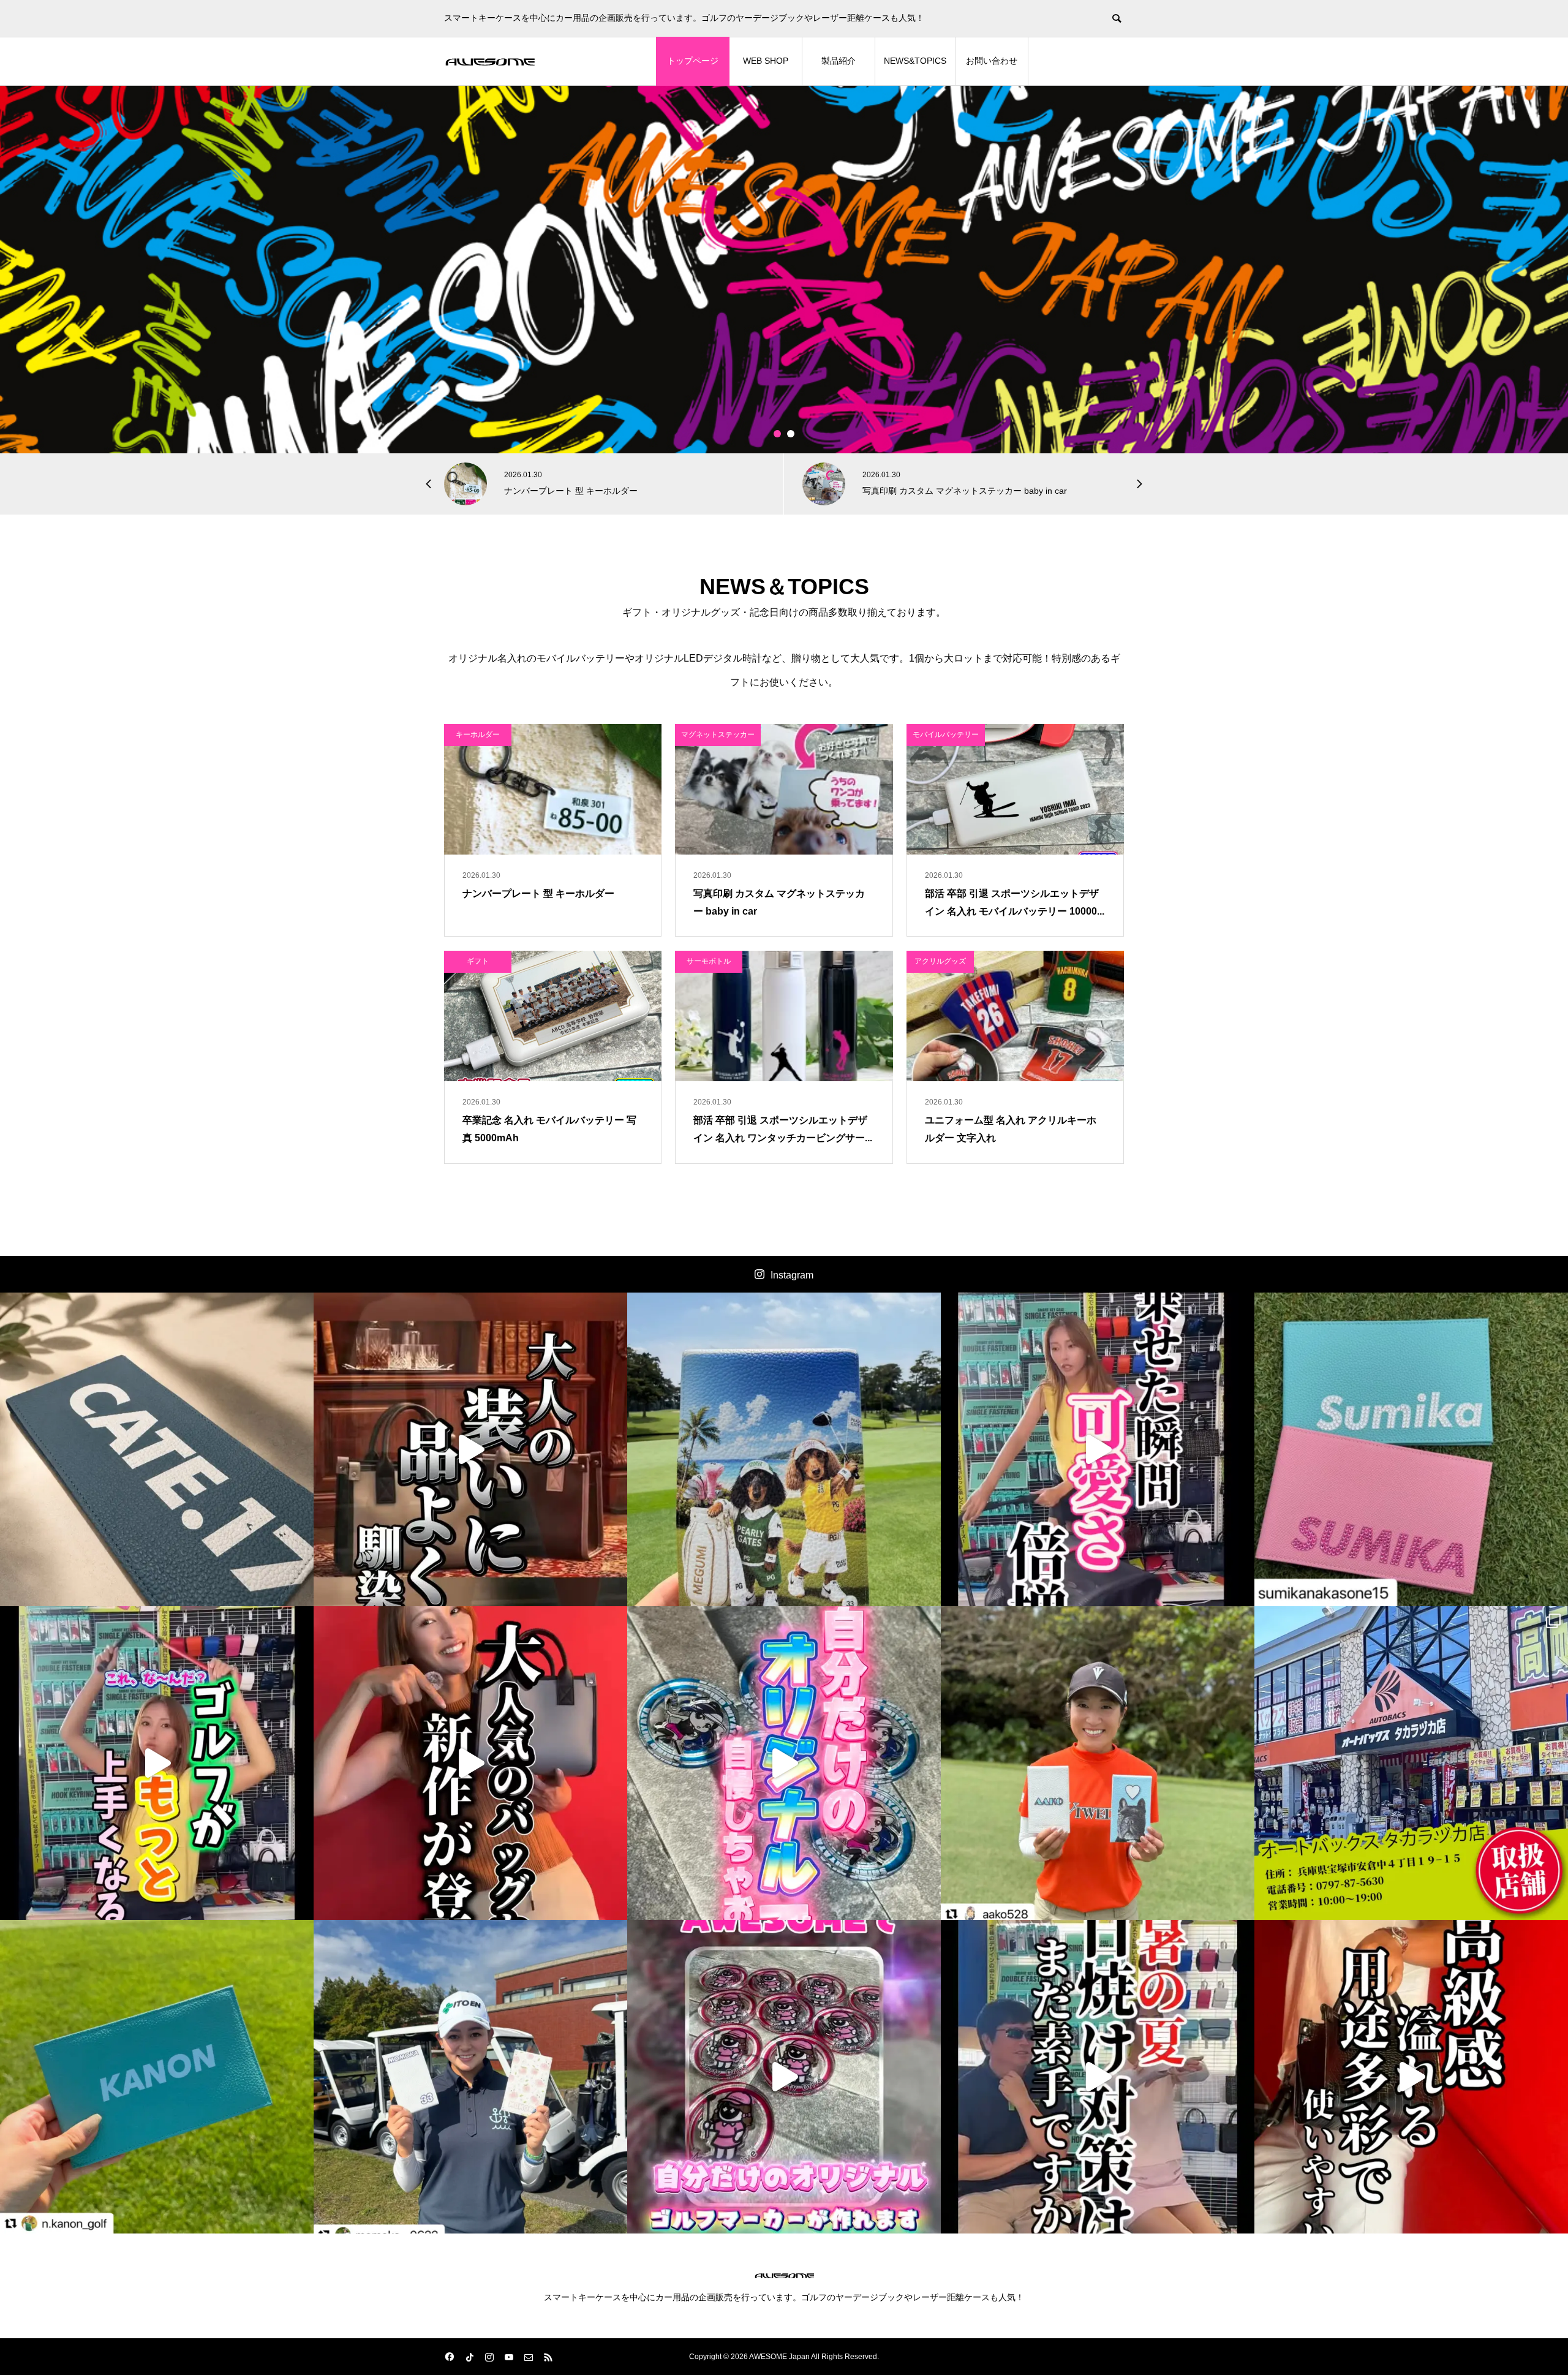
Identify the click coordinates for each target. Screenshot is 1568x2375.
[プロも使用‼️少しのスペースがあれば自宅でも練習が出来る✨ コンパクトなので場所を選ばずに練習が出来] (157, 1763)
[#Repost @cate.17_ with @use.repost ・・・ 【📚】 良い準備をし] (157, 1449)
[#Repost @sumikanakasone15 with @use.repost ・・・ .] (1411, 1449)
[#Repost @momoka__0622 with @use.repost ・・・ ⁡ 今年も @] (470, 2077)
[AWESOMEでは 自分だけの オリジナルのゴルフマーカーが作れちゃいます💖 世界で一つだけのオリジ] (784, 2077)
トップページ (693, 61)
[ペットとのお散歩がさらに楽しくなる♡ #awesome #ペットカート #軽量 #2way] (1098, 1449)
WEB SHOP (766, 61)
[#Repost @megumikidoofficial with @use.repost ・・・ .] (784, 1449)
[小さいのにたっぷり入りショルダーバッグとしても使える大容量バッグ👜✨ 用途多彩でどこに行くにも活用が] (1411, 2077)
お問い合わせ (992, 61)
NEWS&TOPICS (915, 61)
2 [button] (791, 434)
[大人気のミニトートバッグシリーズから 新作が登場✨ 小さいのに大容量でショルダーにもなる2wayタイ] (470, 1763)
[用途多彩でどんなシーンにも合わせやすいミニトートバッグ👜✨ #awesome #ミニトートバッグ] (470, 1449)
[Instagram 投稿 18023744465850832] (157, 2077)
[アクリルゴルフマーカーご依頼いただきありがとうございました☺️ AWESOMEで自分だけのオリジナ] (784, 1763)
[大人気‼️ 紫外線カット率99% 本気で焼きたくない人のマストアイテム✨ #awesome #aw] (1098, 2077)
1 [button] (778, 434)
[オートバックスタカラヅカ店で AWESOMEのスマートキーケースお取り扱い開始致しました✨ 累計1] (1411, 1763)
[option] (784, 270)
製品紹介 (839, 61)
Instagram (792, 1275)
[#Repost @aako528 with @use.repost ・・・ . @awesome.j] (1098, 1763)
